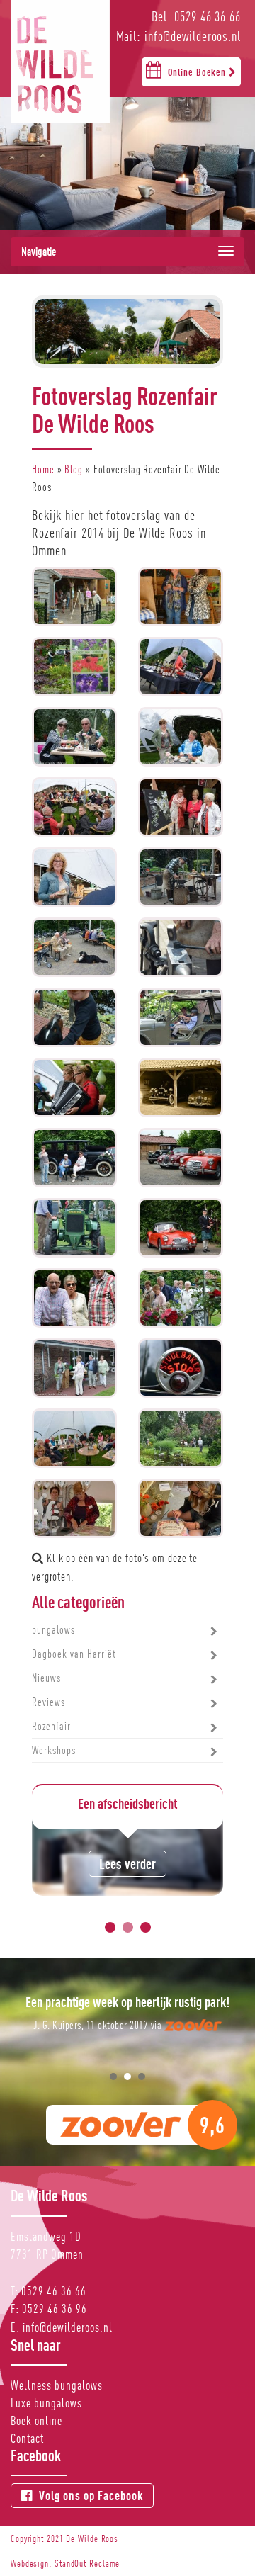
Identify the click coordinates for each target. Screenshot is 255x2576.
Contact (27, 2438)
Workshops (54, 1750)
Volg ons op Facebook (90, 2496)
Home (43, 469)
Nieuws (46, 1678)
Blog (74, 469)
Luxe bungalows (46, 2403)
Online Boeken (198, 72)
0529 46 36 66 (54, 2291)
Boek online (36, 2420)
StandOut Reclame (87, 2563)
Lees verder (127, 1864)
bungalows (53, 1630)
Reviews (49, 1702)
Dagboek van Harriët (74, 1654)
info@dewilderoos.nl (68, 2327)
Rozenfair (51, 1726)
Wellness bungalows (57, 2385)
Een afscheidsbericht (127, 1803)
